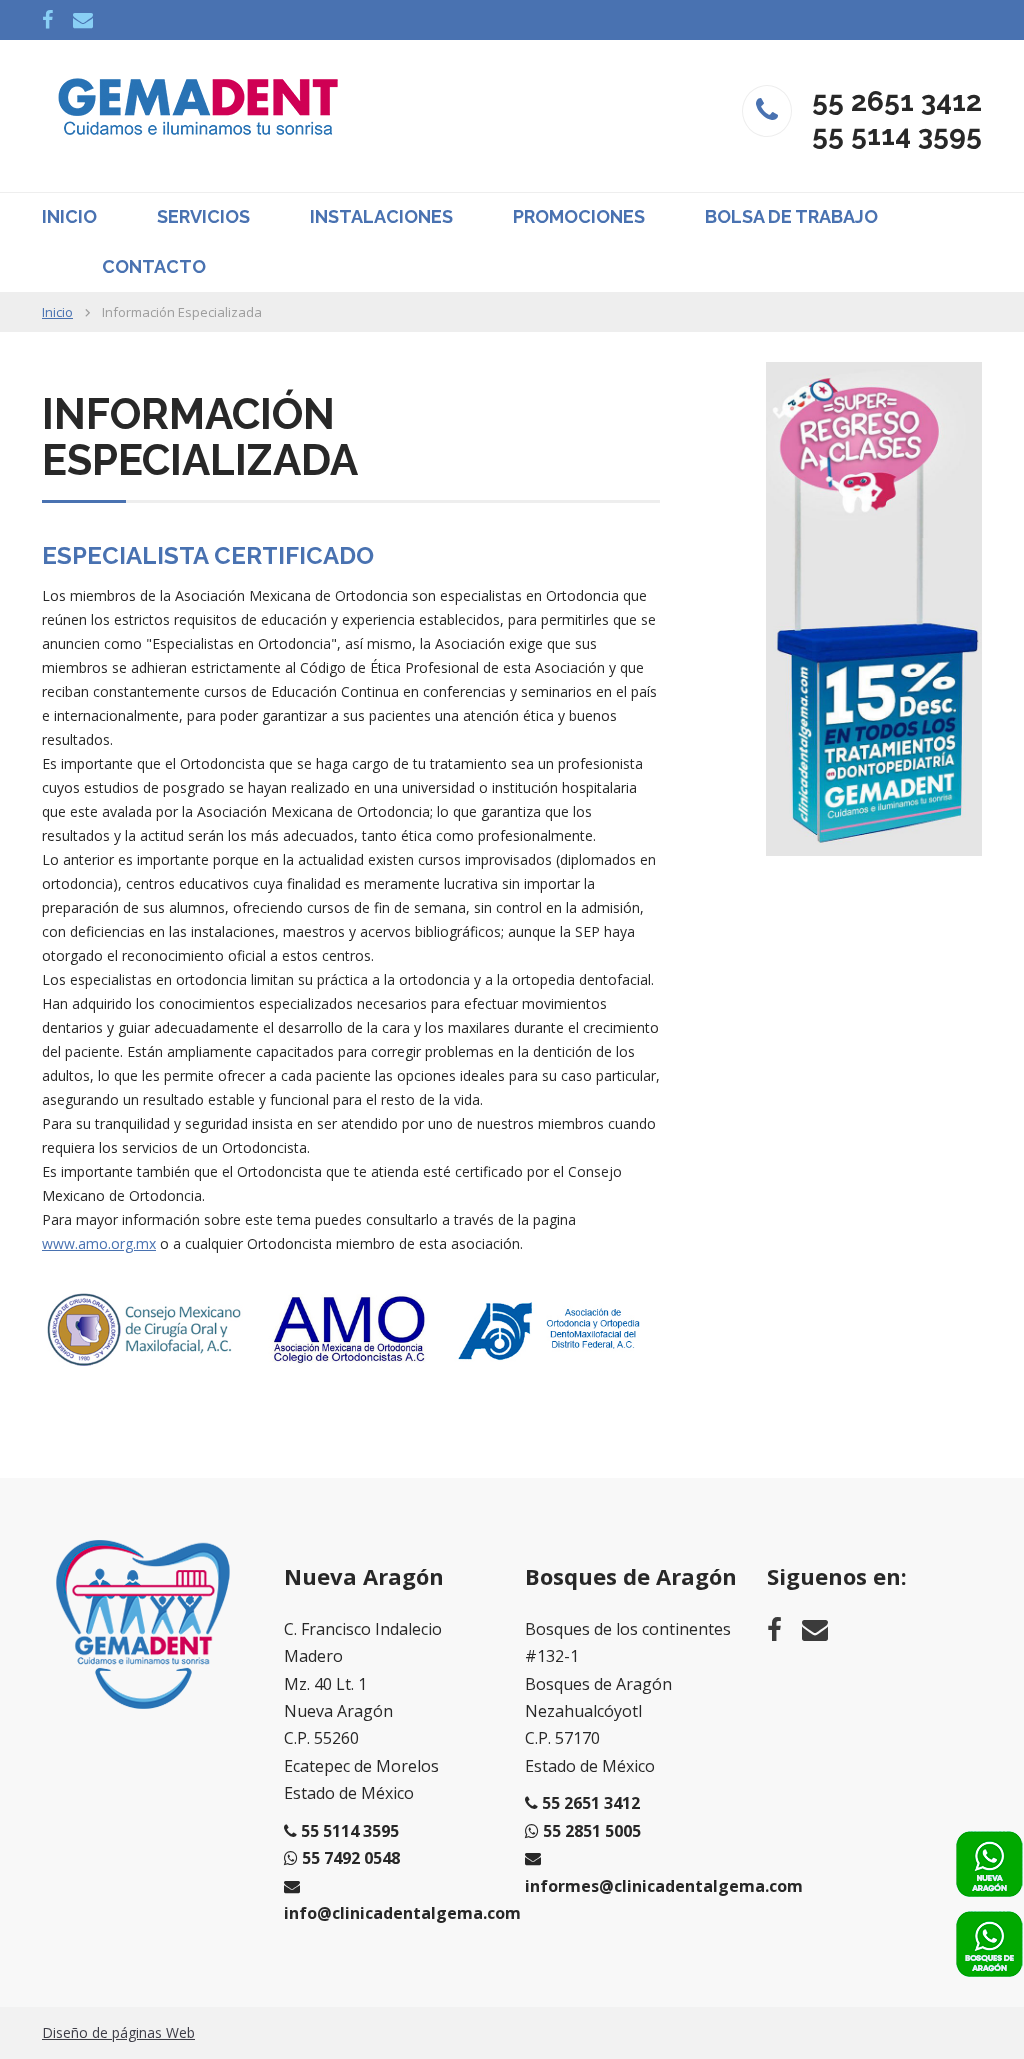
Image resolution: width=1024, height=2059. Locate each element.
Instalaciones (381, 216)
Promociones (579, 216)
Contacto (154, 266)
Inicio (69, 216)
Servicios (203, 216)
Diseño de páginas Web (118, 2032)
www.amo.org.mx (99, 1243)
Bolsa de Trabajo (791, 216)
